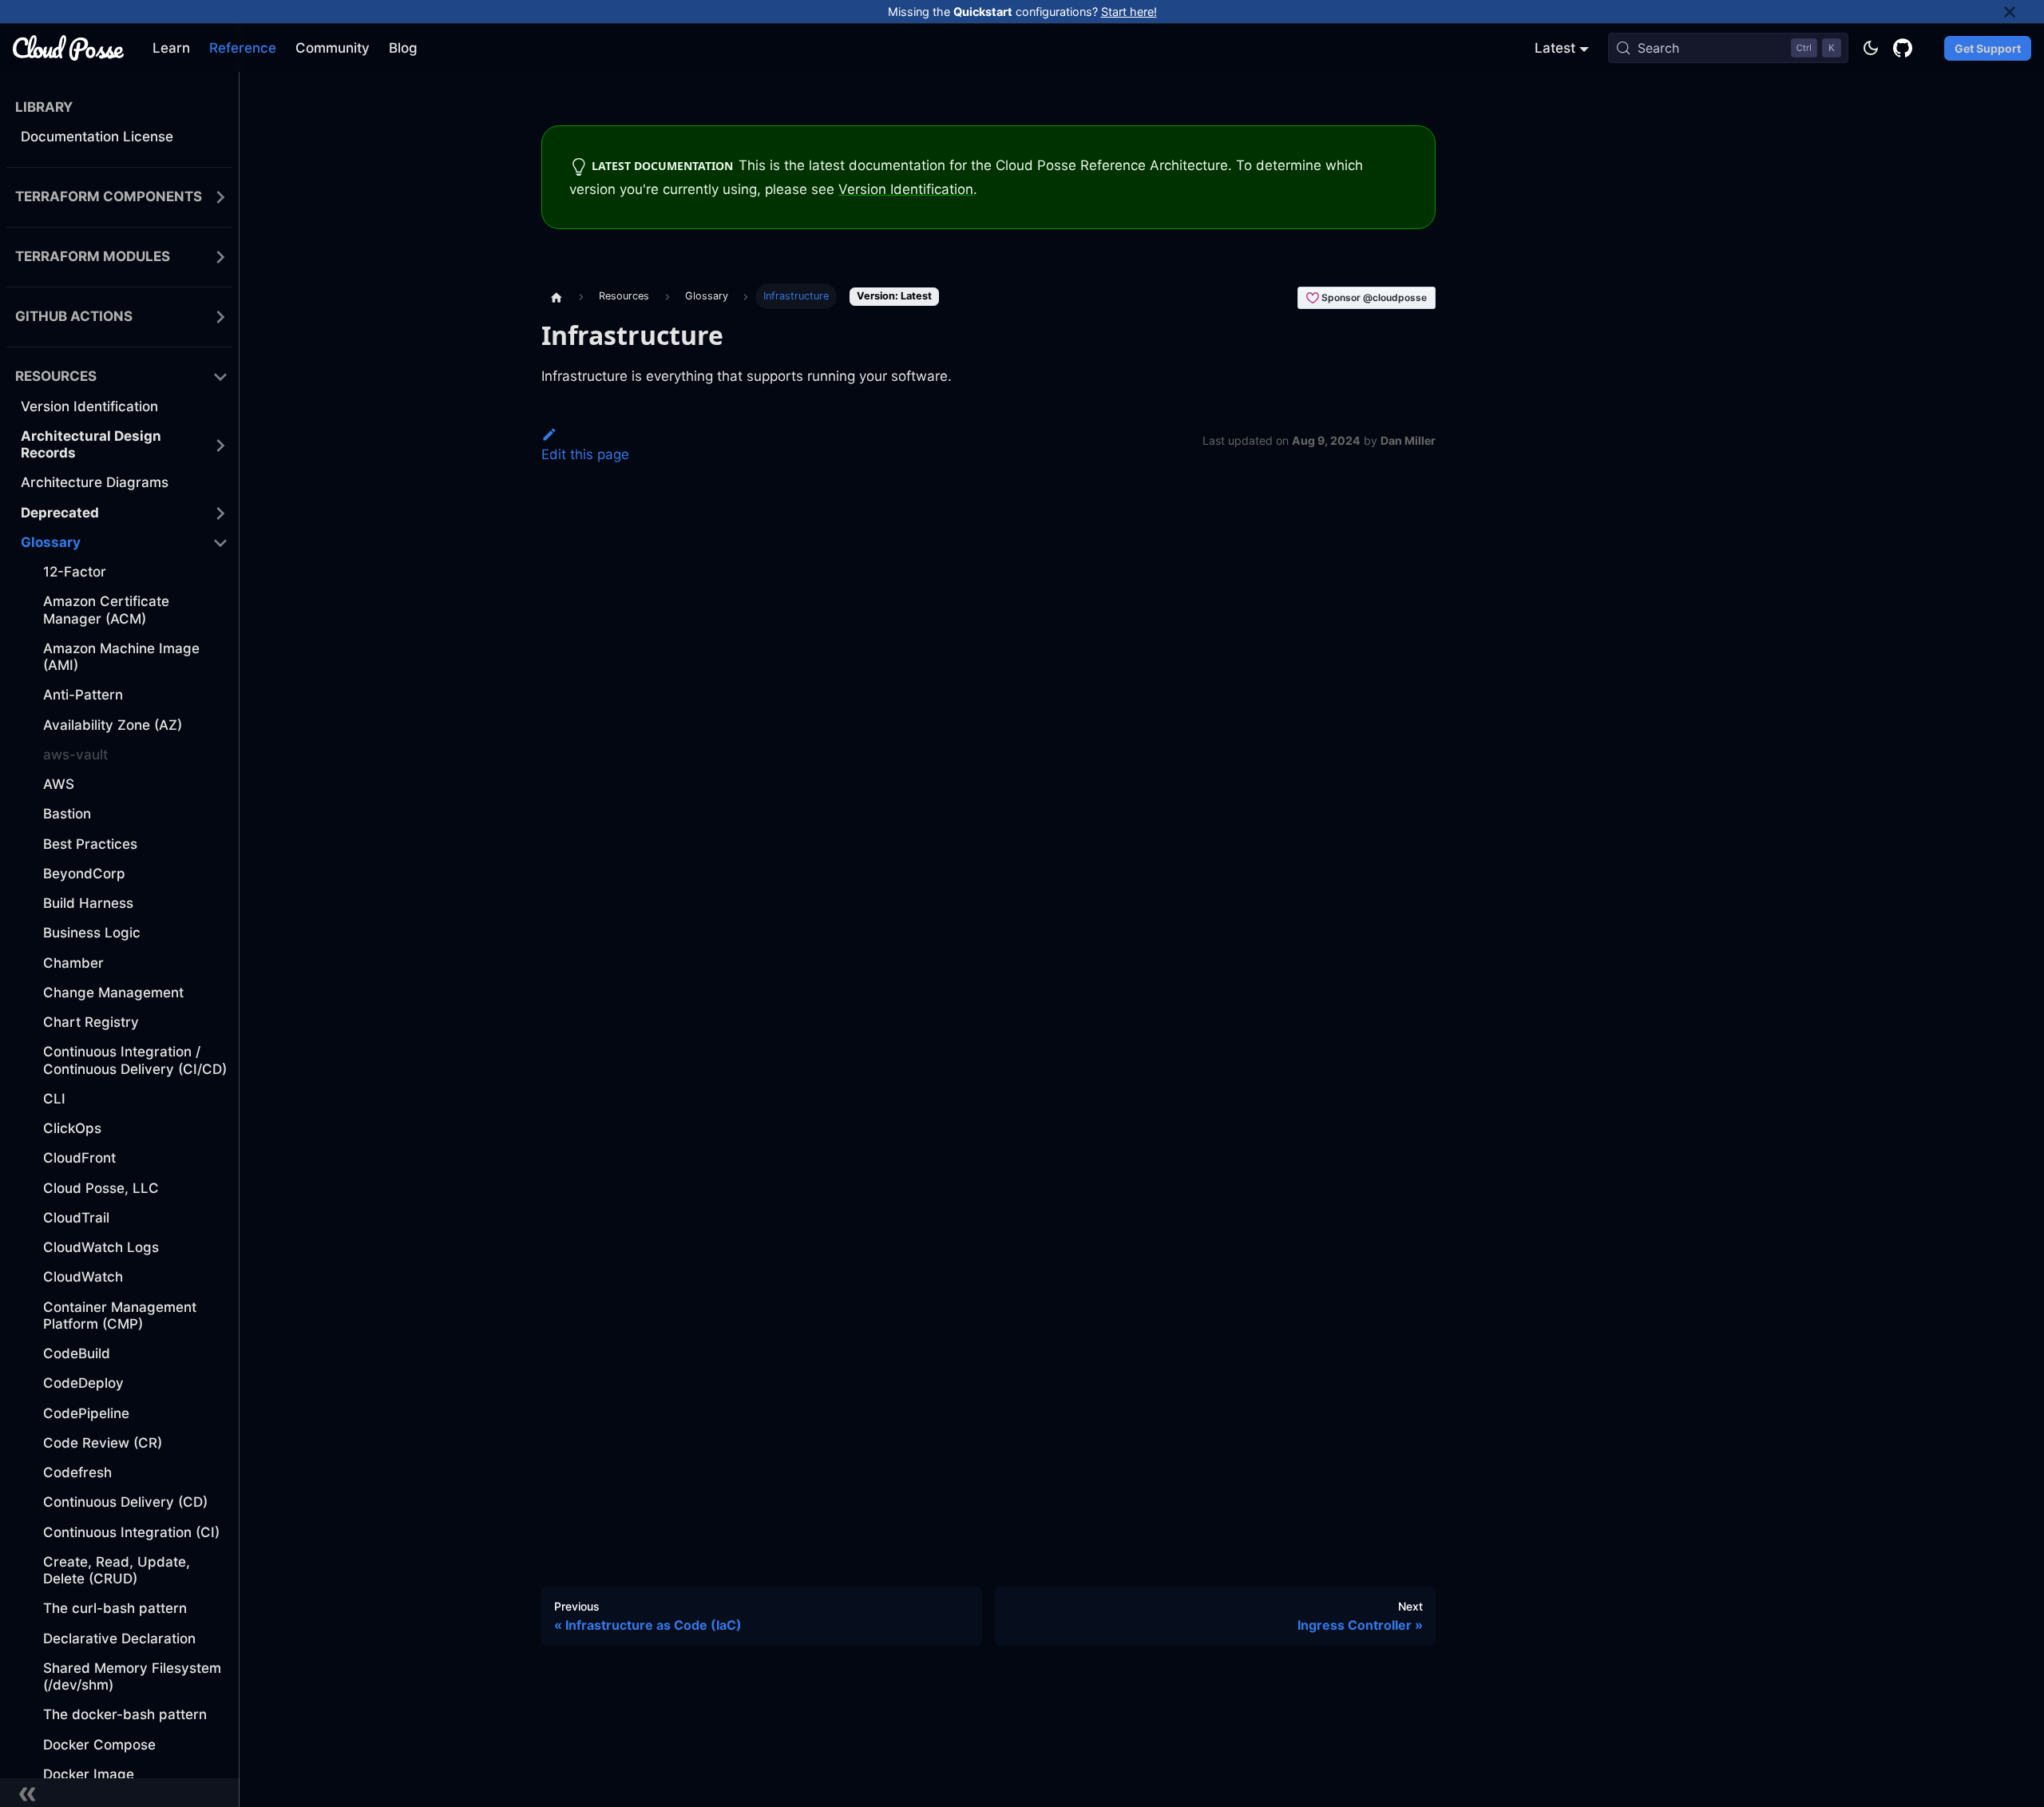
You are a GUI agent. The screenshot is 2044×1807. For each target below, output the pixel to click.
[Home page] (557, 296)
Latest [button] (1555, 48)
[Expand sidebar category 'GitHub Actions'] (220, 317)
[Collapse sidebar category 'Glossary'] (220, 543)
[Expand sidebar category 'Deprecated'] (220, 513)
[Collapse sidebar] (120, 1793)
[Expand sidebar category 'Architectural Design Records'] (220, 445)
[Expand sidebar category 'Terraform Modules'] (220, 258)
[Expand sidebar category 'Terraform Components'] (220, 198)
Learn (171, 48)
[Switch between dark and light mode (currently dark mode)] (1871, 48)
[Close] (2024, 12)
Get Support (1988, 48)
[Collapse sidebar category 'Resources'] (220, 377)
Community (333, 48)
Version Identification (906, 189)
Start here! (1129, 12)
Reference (243, 48)
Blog (403, 48)
